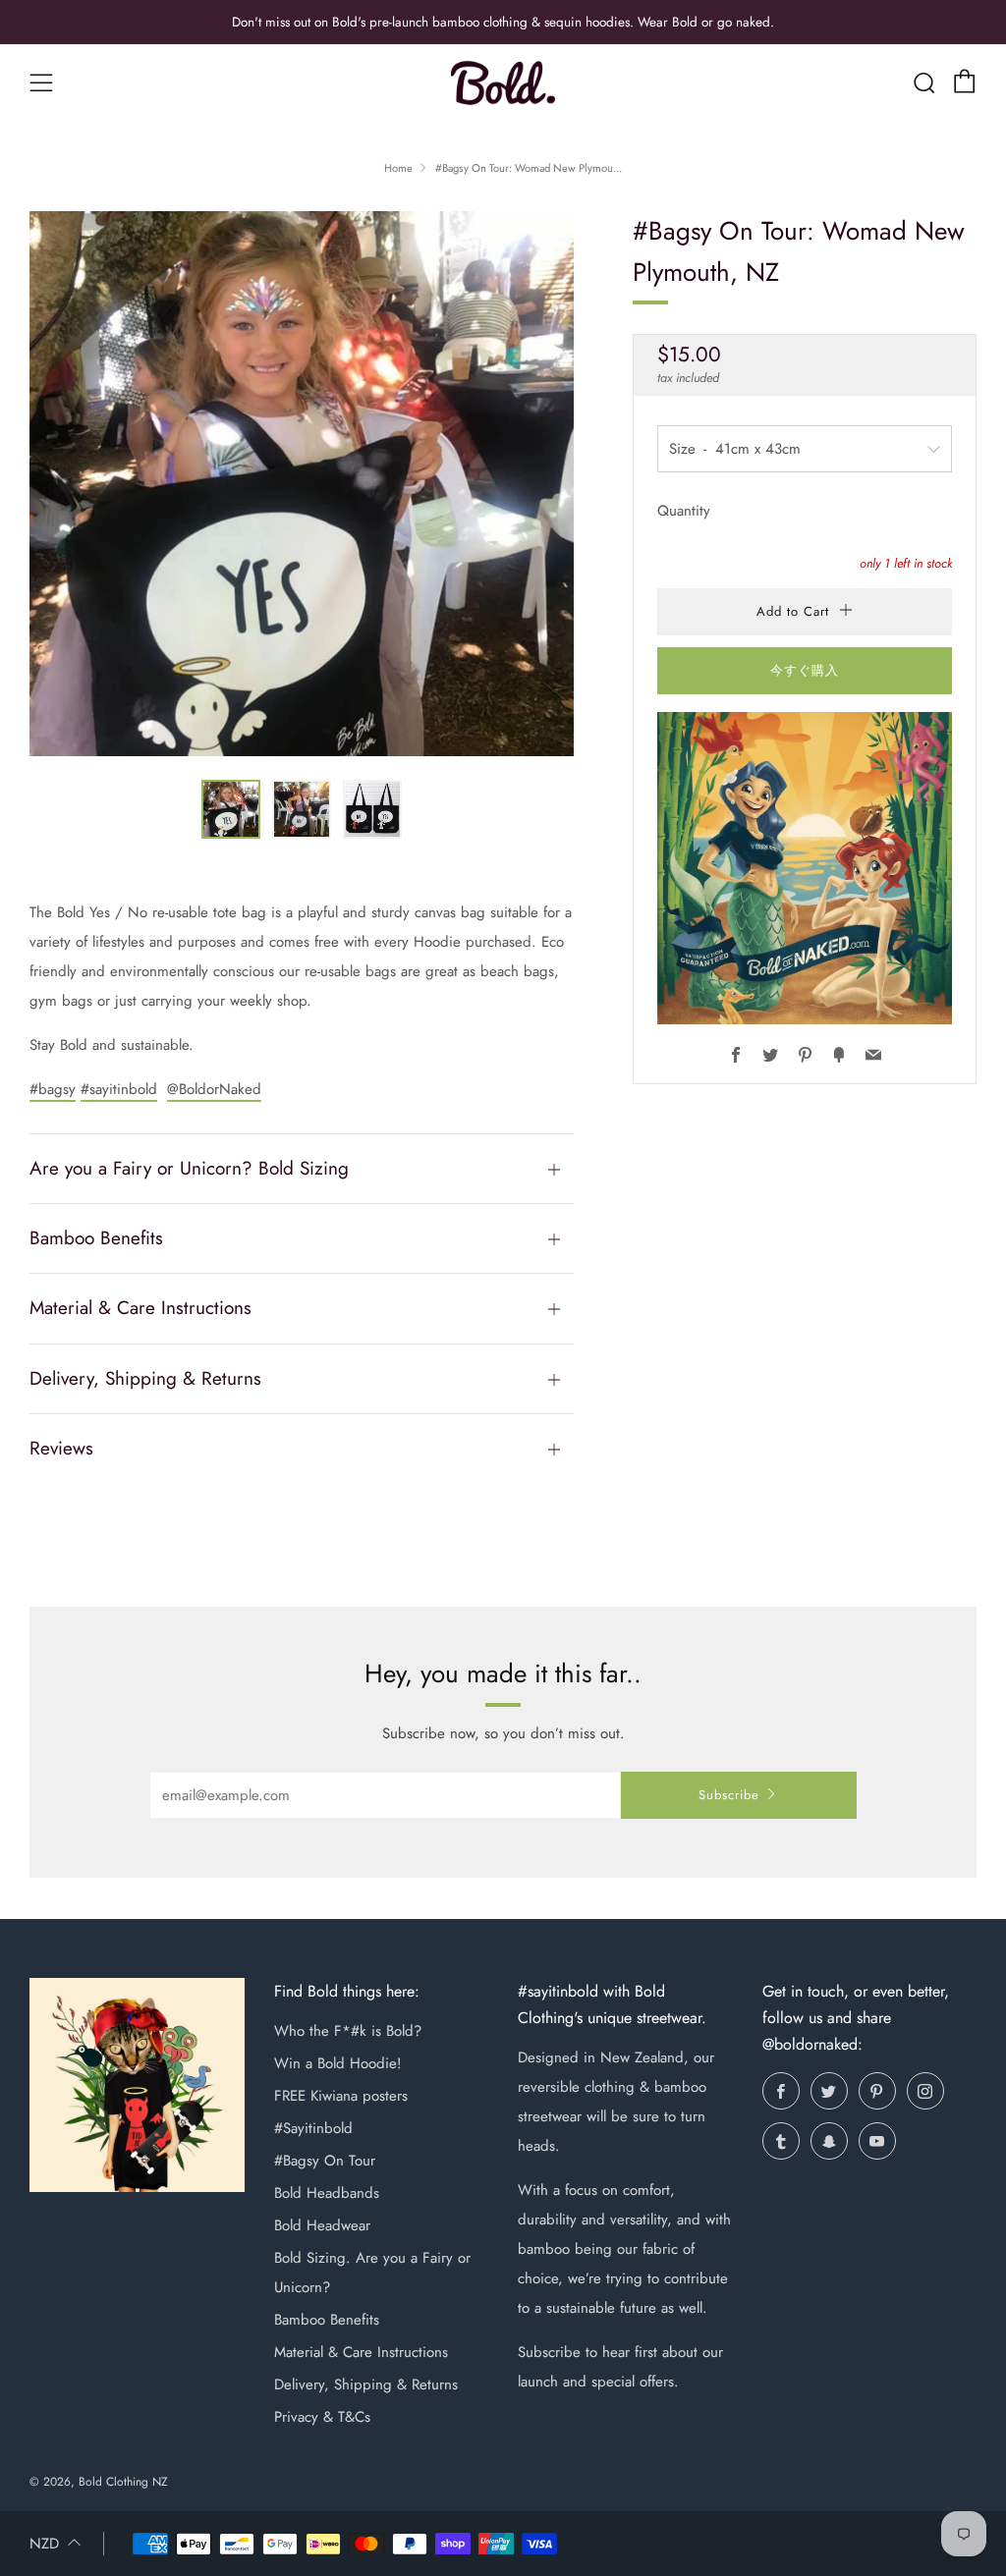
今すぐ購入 (805, 670)
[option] (302, 484)
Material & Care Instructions (361, 2352)
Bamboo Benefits (327, 2320)
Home (398, 168)
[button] (231, 809)
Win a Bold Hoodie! (338, 2063)
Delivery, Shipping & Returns (366, 2384)
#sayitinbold (119, 1089)
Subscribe (729, 1795)
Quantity (684, 511)
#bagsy (53, 1089)
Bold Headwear (322, 2225)
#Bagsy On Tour (325, 2161)
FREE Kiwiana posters (341, 2096)
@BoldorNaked (214, 1089)
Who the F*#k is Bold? (348, 2031)
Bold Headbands (327, 2193)
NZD (44, 2544)
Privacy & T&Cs (322, 2417)
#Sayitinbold (313, 2128)
